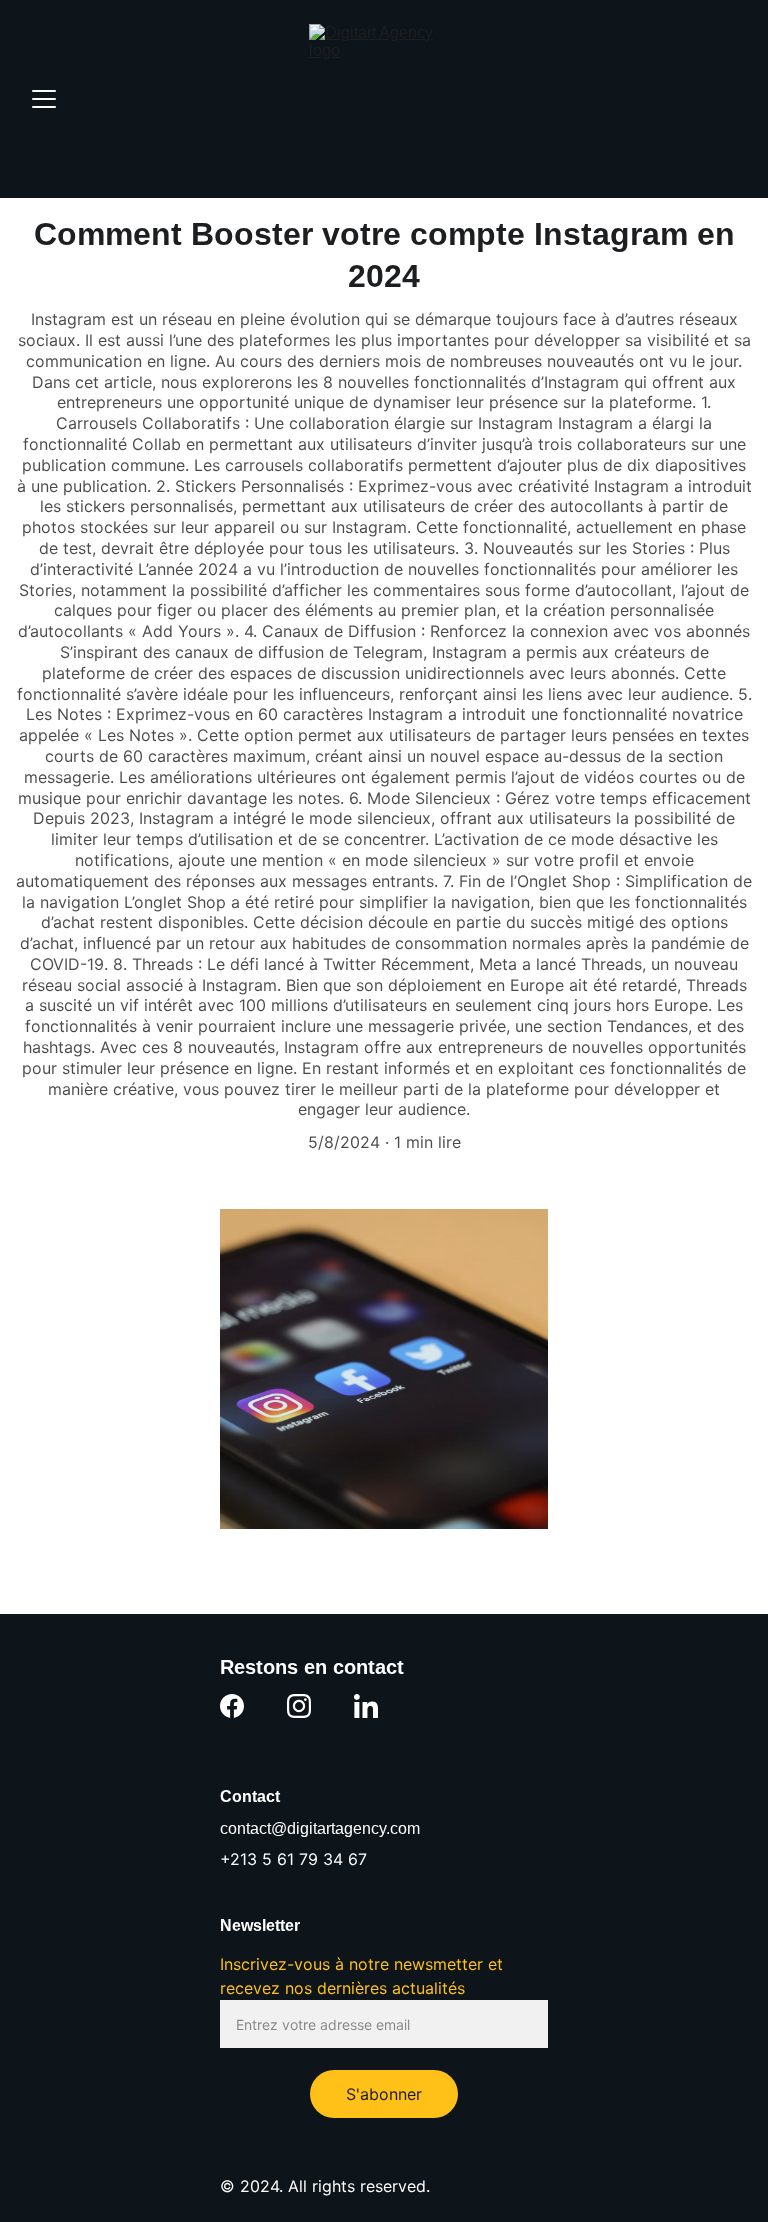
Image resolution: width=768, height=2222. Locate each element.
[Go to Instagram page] (299, 1706)
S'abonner (384, 2094)
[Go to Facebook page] (232, 1706)
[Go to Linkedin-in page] (366, 1706)
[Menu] (44, 99)
